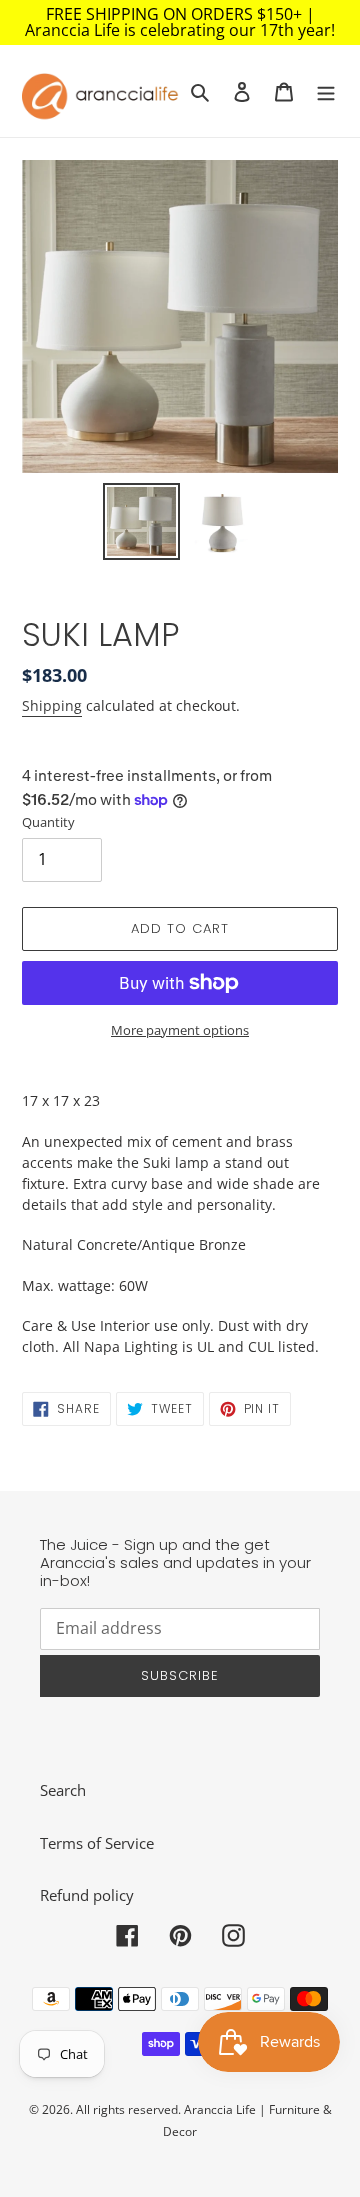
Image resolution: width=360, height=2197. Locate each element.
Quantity (48, 822)
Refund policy (87, 1895)
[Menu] (326, 90)
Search (63, 1790)
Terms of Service (97, 1843)
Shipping (52, 705)
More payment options (180, 1030)
